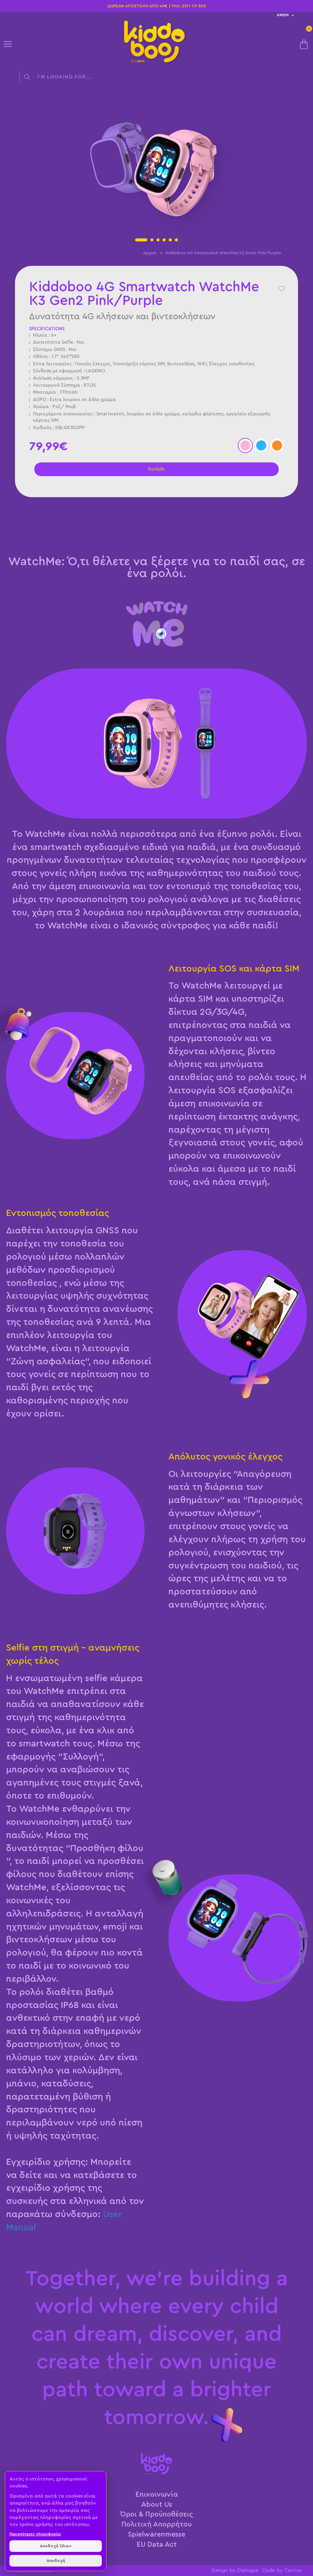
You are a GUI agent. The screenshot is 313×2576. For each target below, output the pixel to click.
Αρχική (150, 253)
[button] (141, 240)
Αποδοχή (56, 2561)
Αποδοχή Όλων (56, 2546)
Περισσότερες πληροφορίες (35, 2534)
